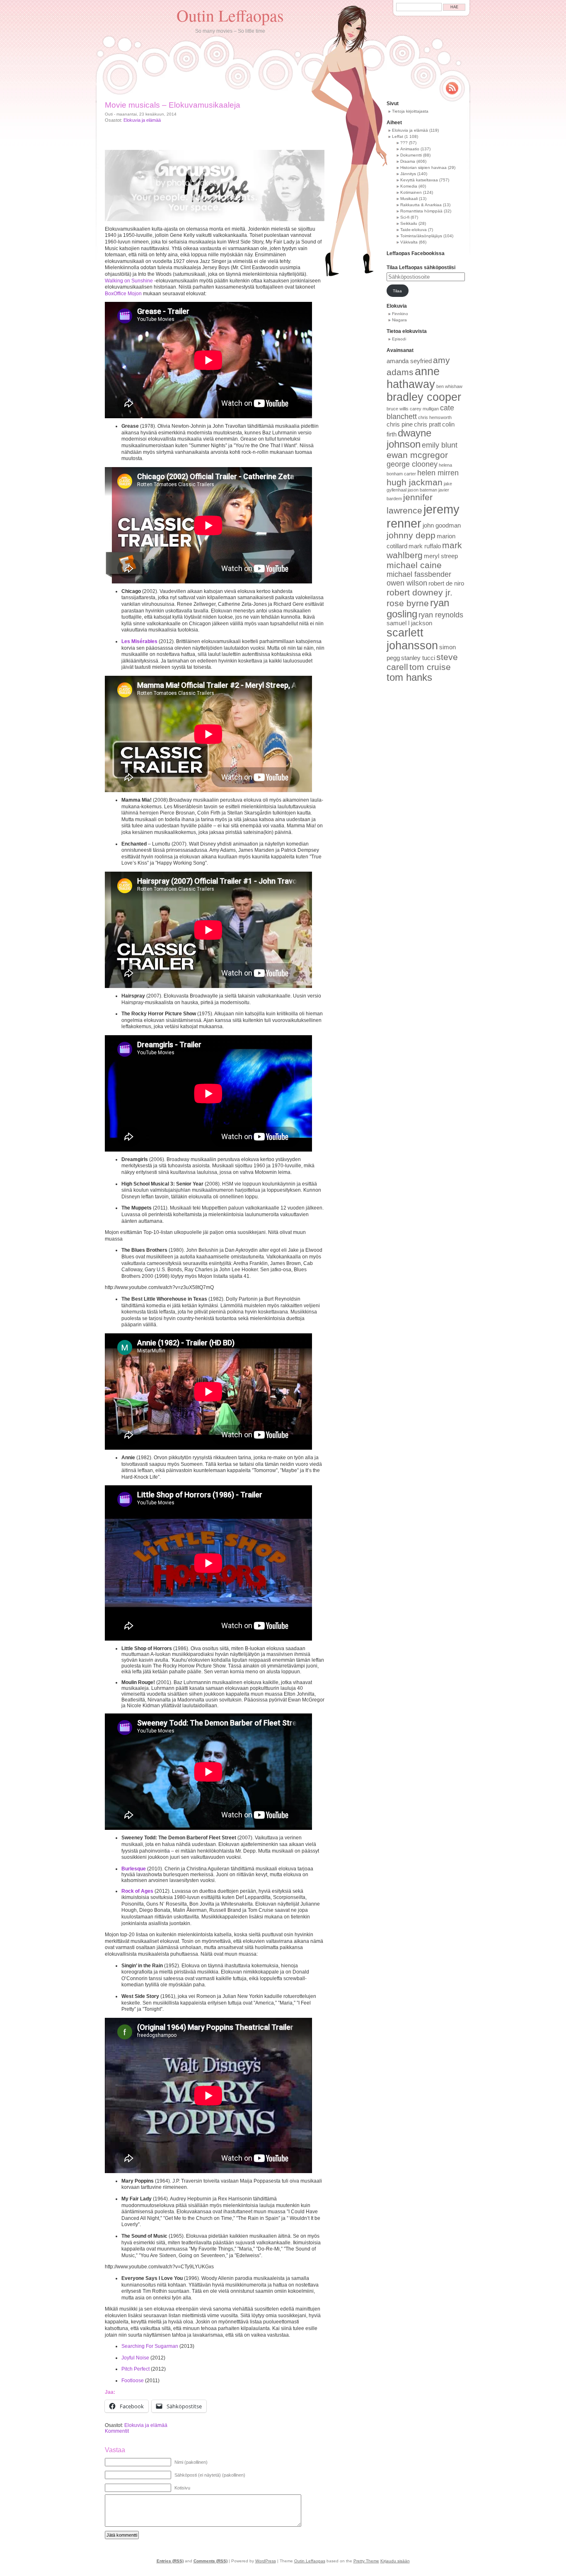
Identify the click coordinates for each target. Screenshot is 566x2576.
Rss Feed (452, 88)
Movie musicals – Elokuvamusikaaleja (173, 105)
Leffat (398, 136)
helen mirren (438, 473)
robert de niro (446, 583)
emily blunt (440, 445)
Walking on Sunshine (129, 281)
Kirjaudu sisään (395, 2561)
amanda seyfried (409, 361)
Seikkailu (409, 223)
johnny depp (411, 535)
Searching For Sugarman (150, 2346)
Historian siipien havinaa (423, 167)
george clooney (412, 464)
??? (404, 143)
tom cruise (430, 667)
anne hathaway (413, 378)
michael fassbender (419, 574)
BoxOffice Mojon (123, 294)
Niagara (399, 320)
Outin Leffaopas (230, 15)
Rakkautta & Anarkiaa (421, 205)
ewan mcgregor (417, 455)
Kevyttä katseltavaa (419, 180)
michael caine (414, 565)
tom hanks (409, 677)
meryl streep (441, 556)
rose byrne (408, 603)
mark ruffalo (425, 546)
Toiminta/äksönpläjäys (421, 236)
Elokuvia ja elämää (142, 120)
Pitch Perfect (136, 2369)
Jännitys (408, 174)
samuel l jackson (409, 623)
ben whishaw (449, 386)
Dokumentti (411, 155)
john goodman (442, 525)
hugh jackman (415, 482)
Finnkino (400, 314)
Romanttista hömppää (421, 211)
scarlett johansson (412, 639)
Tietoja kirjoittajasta (410, 111)
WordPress (266, 2561)
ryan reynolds (441, 615)
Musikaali (409, 199)
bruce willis (398, 409)
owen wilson (407, 583)
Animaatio (410, 149)
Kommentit (117, 2431)
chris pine (400, 424)
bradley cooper (424, 397)
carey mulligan (424, 409)
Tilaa (397, 291)
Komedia (409, 186)
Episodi (399, 339)
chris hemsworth (435, 417)
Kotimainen (411, 192)
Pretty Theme (366, 2561)
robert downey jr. (420, 592)
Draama (408, 161)
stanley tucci (418, 658)
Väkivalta (409, 242)
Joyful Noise (135, 2358)
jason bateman (422, 490)
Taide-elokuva (414, 230)
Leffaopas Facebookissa (416, 253)
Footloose (133, 2381)
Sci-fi (405, 217)
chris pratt (427, 424)
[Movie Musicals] (215, 186)
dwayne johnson (409, 439)
